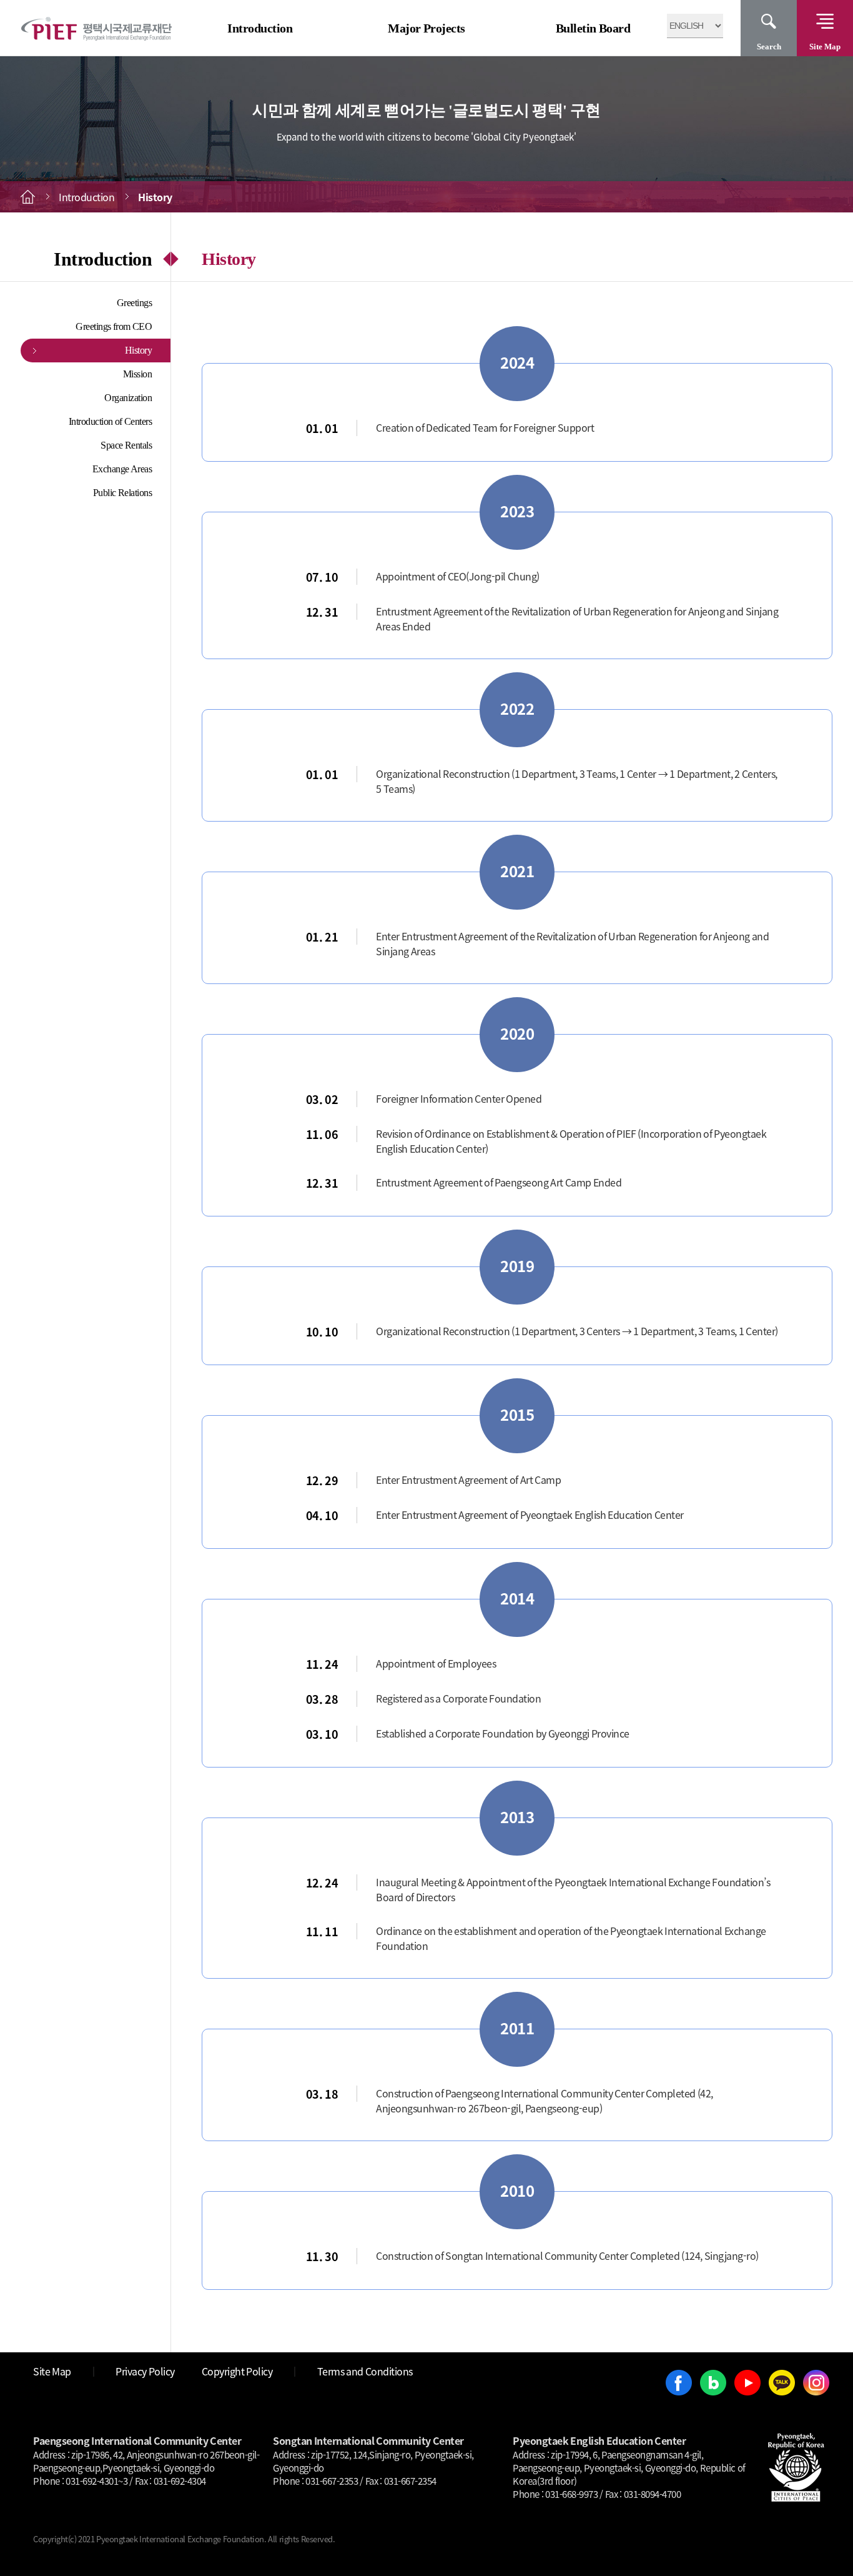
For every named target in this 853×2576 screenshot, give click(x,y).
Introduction (260, 28)
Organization (128, 398)
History (139, 350)
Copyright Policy (237, 2371)
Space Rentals (126, 445)
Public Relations (123, 493)
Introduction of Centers (111, 421)
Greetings (135, 303)
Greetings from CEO (114, 326)
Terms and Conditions (365, 2371)
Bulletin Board (593, 28)
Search (769, 47)
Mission (138, 374)
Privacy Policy (145, 2371)
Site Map (825, 47)
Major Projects (426, 28)
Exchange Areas (122, 469)
